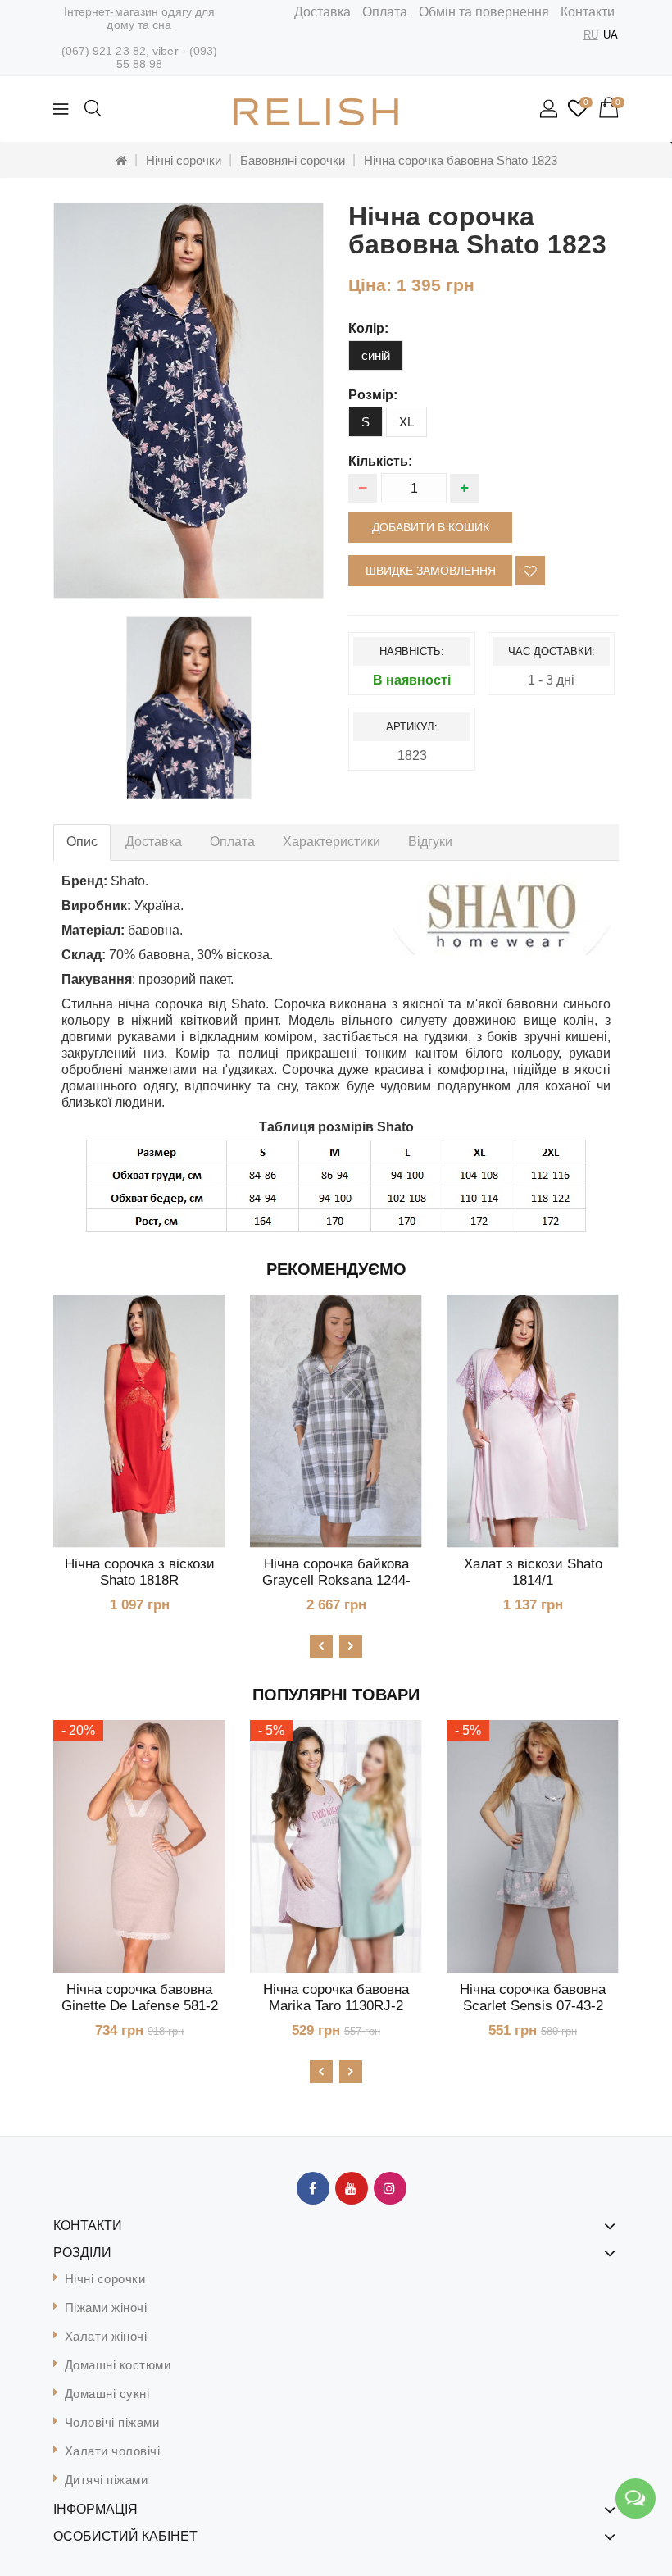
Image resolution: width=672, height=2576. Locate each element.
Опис (82, 842)
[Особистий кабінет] (550, 110)
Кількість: (380, 461)
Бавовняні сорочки (293, 160)
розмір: (373, 395)
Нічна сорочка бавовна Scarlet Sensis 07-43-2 (533, 1998)
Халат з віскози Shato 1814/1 (533, 1572)
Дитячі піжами (107, 2480)
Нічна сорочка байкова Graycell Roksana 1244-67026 (336, 1580)
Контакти (588, 12)
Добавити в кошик (431, 527)
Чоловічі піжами (112, 2422)
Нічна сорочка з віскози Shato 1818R (140, 1572)
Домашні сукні (107, 2394)
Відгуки (430, 842)
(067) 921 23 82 (104, 51)
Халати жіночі (106, 2336)
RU (591, 35)
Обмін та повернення (484, 12)
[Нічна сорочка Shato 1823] (188, 401)
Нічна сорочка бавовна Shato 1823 (461, 160)
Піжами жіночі (106, 2307)
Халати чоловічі (113, 2451)
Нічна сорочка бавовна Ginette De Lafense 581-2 (140, 1998)
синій (376, 355)
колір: (368, 328)
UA (611, 35)
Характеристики (331, 842)
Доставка (322, 12)
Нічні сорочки (184, 160)
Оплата (385, 12)
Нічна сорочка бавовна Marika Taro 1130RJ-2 (336, 1998)
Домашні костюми (118, 2365)
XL (406, 422)
